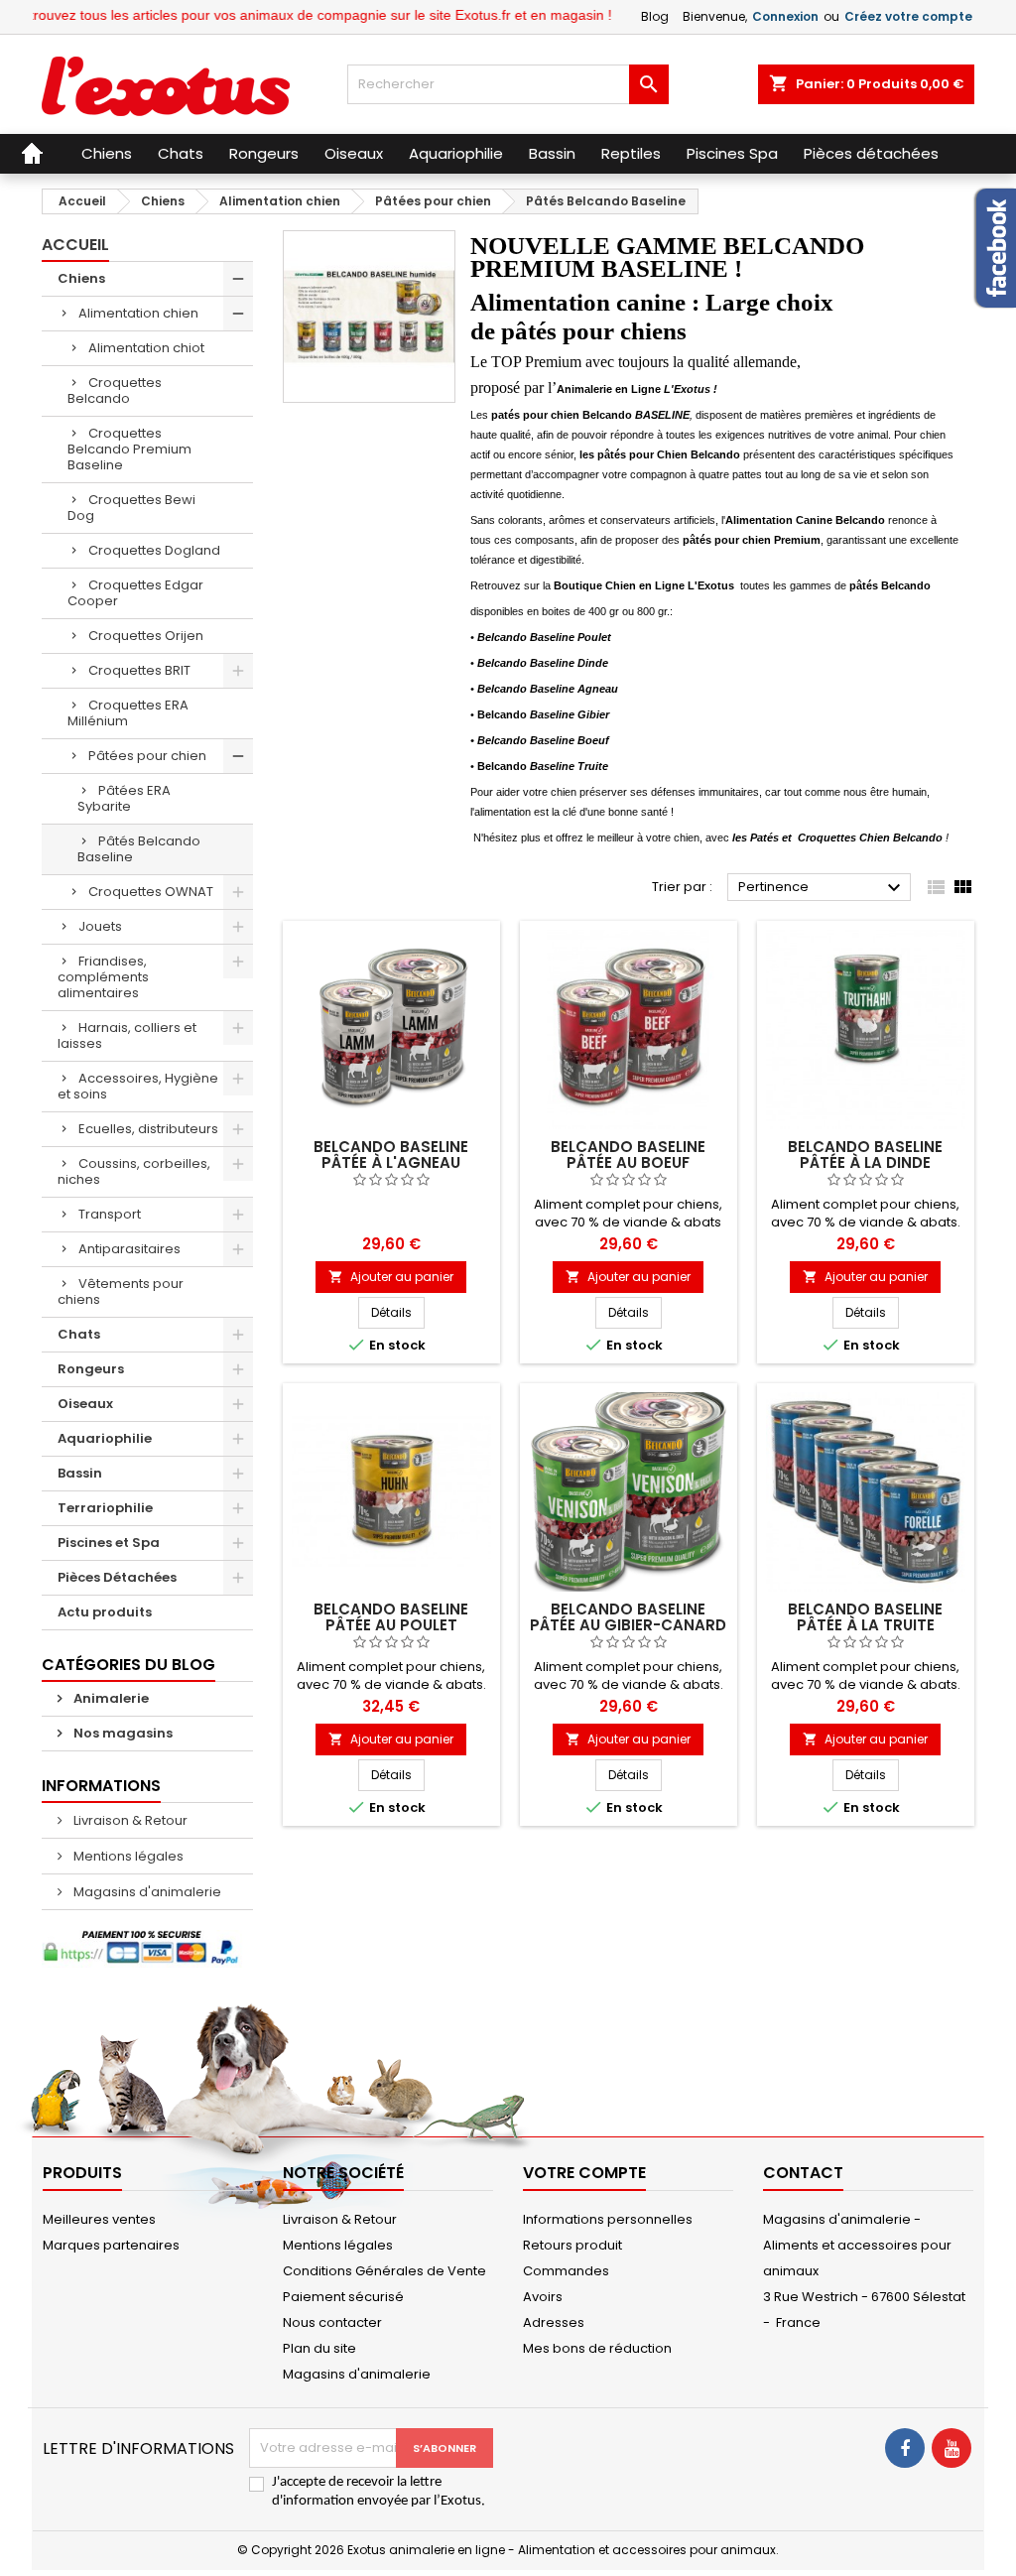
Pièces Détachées (117, 1577)
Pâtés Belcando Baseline (139, 849)
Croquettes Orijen (146, 636)
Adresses (554, 2322)
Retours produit (572, 2245)
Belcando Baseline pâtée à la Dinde (865, 1155)
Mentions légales (127, 1856)
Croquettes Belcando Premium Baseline (129, 449)
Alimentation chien (138, 313)
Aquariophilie (105, 1438)
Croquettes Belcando (115, 390)
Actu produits (105, 1612)
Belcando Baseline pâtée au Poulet (391, 1617)
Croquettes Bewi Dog (131, 508)
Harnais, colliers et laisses (127, 1035)
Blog (655, 16)
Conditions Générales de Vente (384, 2271)
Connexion (785, 16)
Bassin (80, 1473)
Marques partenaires (111, 2245)
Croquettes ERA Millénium (128, 713)
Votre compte (584, 2173)
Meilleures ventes (99, 2219)
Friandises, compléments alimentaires (103, 977)
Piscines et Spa (109, 1543)
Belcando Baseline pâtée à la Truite (865, 1617)
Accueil (75, 245)
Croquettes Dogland (154, 550)
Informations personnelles (608, 2219)
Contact (803, 2173)
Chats (79, 1334)
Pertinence (822, 888)
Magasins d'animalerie (146, 1892)
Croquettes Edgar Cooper (135, 593)
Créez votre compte (908, 16)
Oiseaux (85, 1404)
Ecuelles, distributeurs (148, 1129)
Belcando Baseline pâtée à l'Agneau (391, 1155)
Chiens (81, 278)
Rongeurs (91, 1369)
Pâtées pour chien (147, 756)
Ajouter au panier (391, 1277)
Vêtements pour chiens (121, 1291)
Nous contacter (332, 2322)
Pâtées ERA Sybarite (124, 798)
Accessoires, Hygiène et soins (138, 1086)
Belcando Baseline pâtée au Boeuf (628, 1155)
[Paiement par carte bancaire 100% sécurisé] (147, 1947)
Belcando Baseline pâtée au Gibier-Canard (628, 1617)
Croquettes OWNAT (151, 892)
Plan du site (319, 2348)
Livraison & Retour (129, 1820)
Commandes (566, 2271)
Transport (110, 1214)
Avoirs (543, 2297)
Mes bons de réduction (597, 2348)
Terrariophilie (105, 1508)
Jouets (100, 926)
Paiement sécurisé (343, 2297)
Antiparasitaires (129, 1249)
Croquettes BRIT (139, 670)
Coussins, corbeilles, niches (134, 1171)
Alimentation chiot (146, 348)
